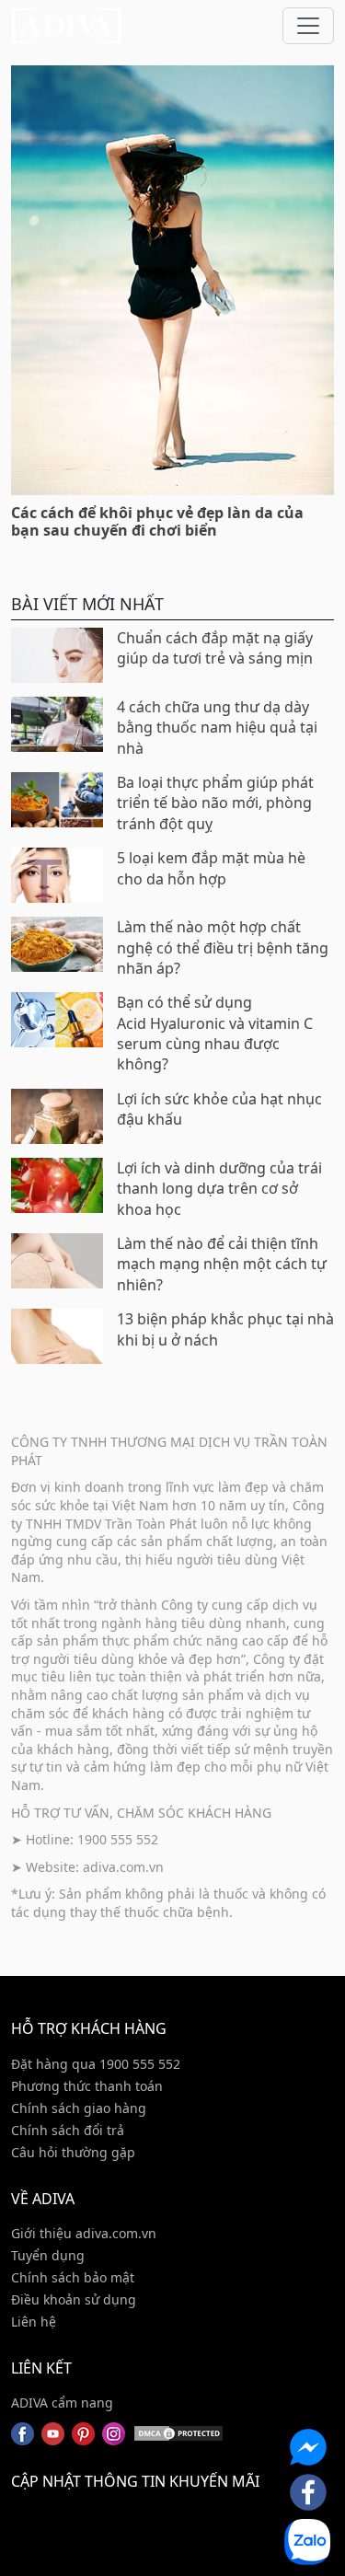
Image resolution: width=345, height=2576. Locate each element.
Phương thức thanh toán (87, 2086)
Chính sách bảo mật (73, 2277)
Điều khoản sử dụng (74, 2299)
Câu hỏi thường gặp (73, 2152)
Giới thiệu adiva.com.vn (84, 2233)
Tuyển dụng (48, 2255)
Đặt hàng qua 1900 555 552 (96, 2064)
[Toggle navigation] (308, 26)
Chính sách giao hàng (79, 2108)
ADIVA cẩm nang (62, 2403)
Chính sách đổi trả (68, 2130)
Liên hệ (34, 2322)
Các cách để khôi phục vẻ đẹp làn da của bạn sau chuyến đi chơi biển (157, 521)
